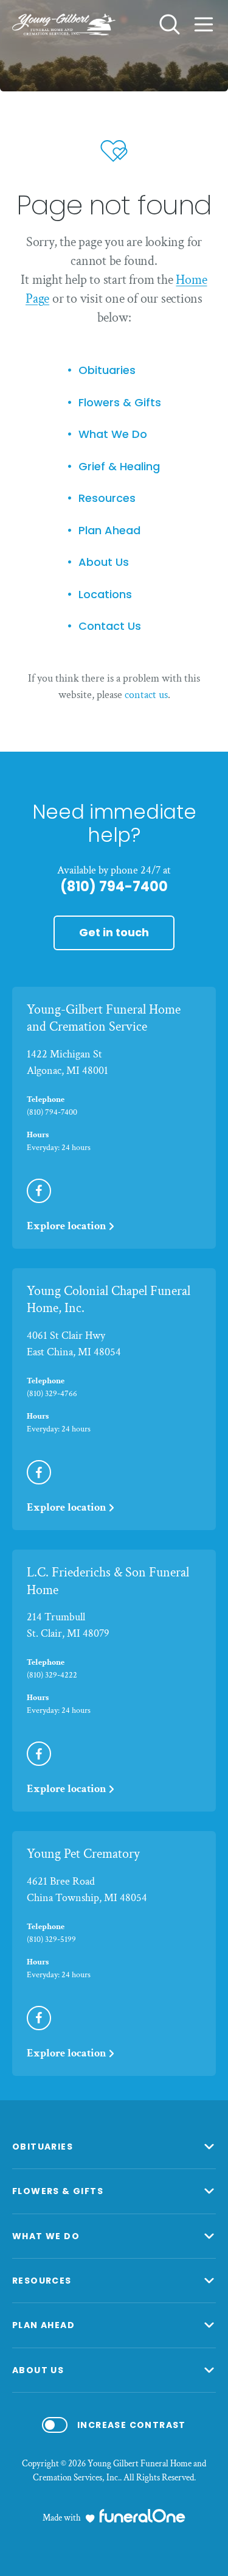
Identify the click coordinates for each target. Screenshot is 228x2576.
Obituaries (107, 371)
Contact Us (110, 626)
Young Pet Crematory (83, 1854)
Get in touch (114, 932)
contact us (146, 695)
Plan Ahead (109, 531)
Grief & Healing (119, 467)
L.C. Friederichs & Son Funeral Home (108, 1581)
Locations (105, 595)
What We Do (113, 435)
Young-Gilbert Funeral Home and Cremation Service (104, 1018)
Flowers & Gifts (120, 403)
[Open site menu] (204, 24)
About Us (104, 563)
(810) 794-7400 (114, 887)
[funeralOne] (142, 2516)
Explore (67, 1226)
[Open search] (170, 24)
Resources (107, 499)
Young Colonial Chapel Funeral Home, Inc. (109, 1300)
